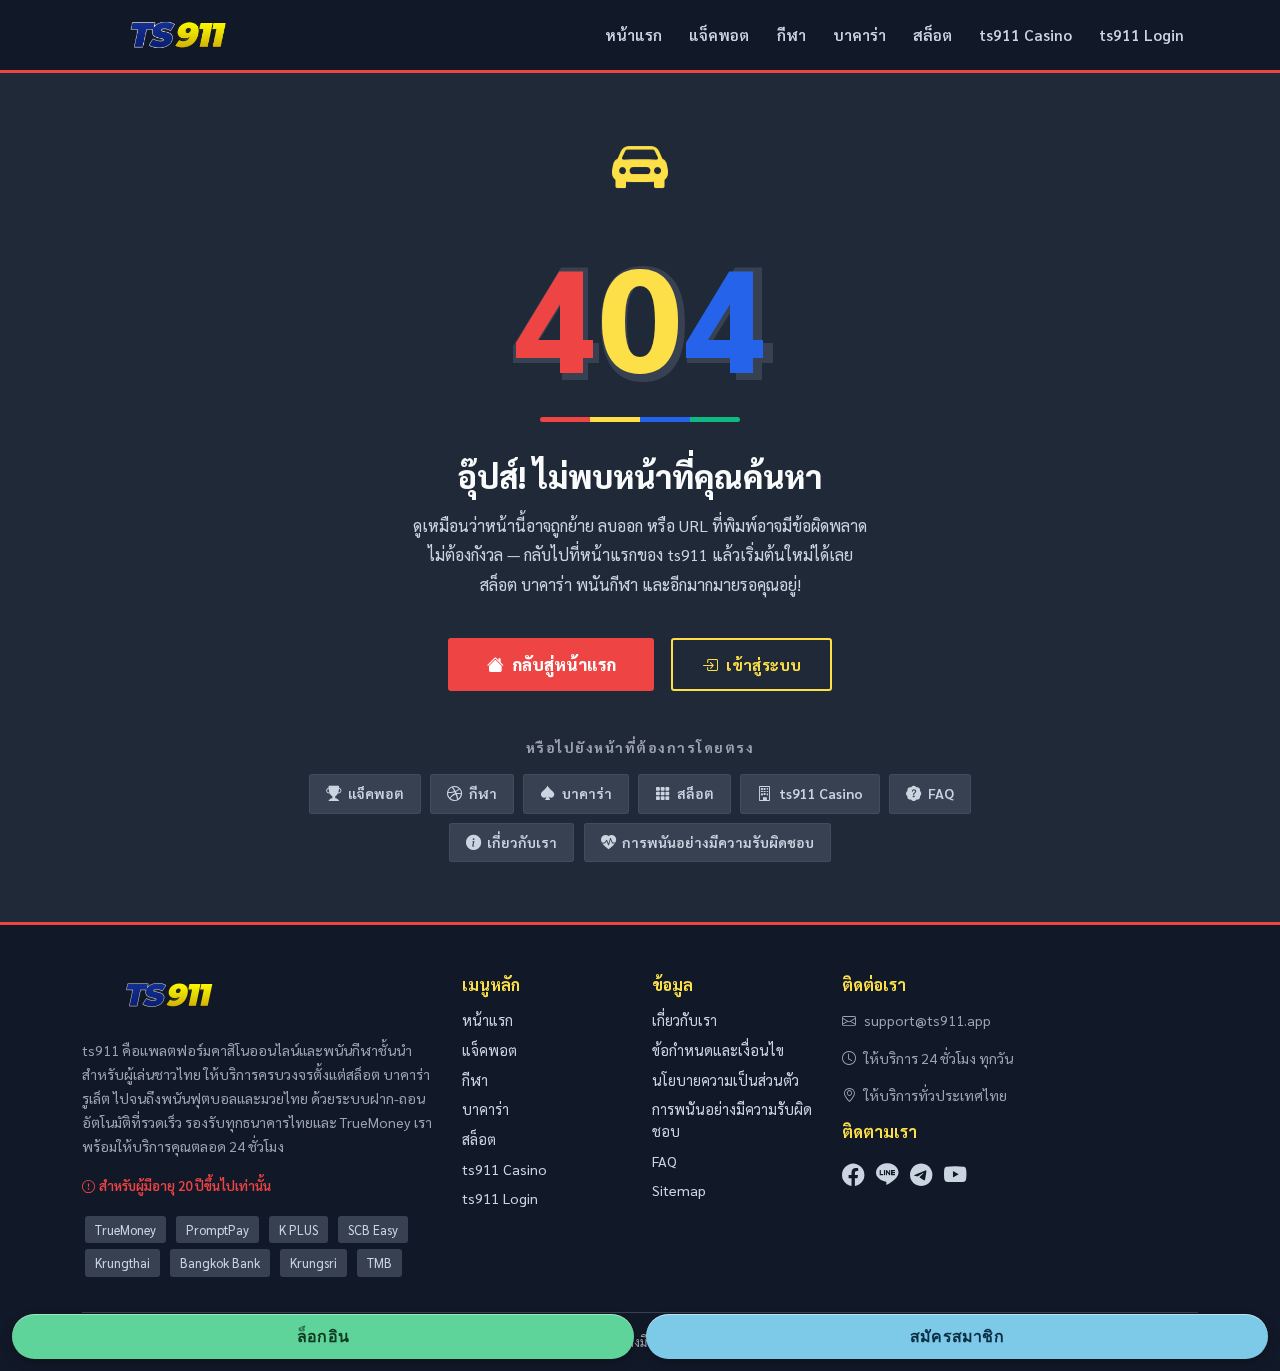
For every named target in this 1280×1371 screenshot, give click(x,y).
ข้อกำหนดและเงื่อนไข (718, 1050)
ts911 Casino (1025, 35)
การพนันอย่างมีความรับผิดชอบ (718, 842)
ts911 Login (1141, 35)
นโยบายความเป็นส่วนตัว (725, 1080)
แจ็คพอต (719, 35)
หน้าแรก (633, 35)
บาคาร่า (859, 35)
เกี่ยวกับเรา (522, 842)
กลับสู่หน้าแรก (564, 664)
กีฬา (791, 35)
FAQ (941, 793)
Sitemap (679, 1190)
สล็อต (932, 35)
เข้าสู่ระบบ (763, 664)
